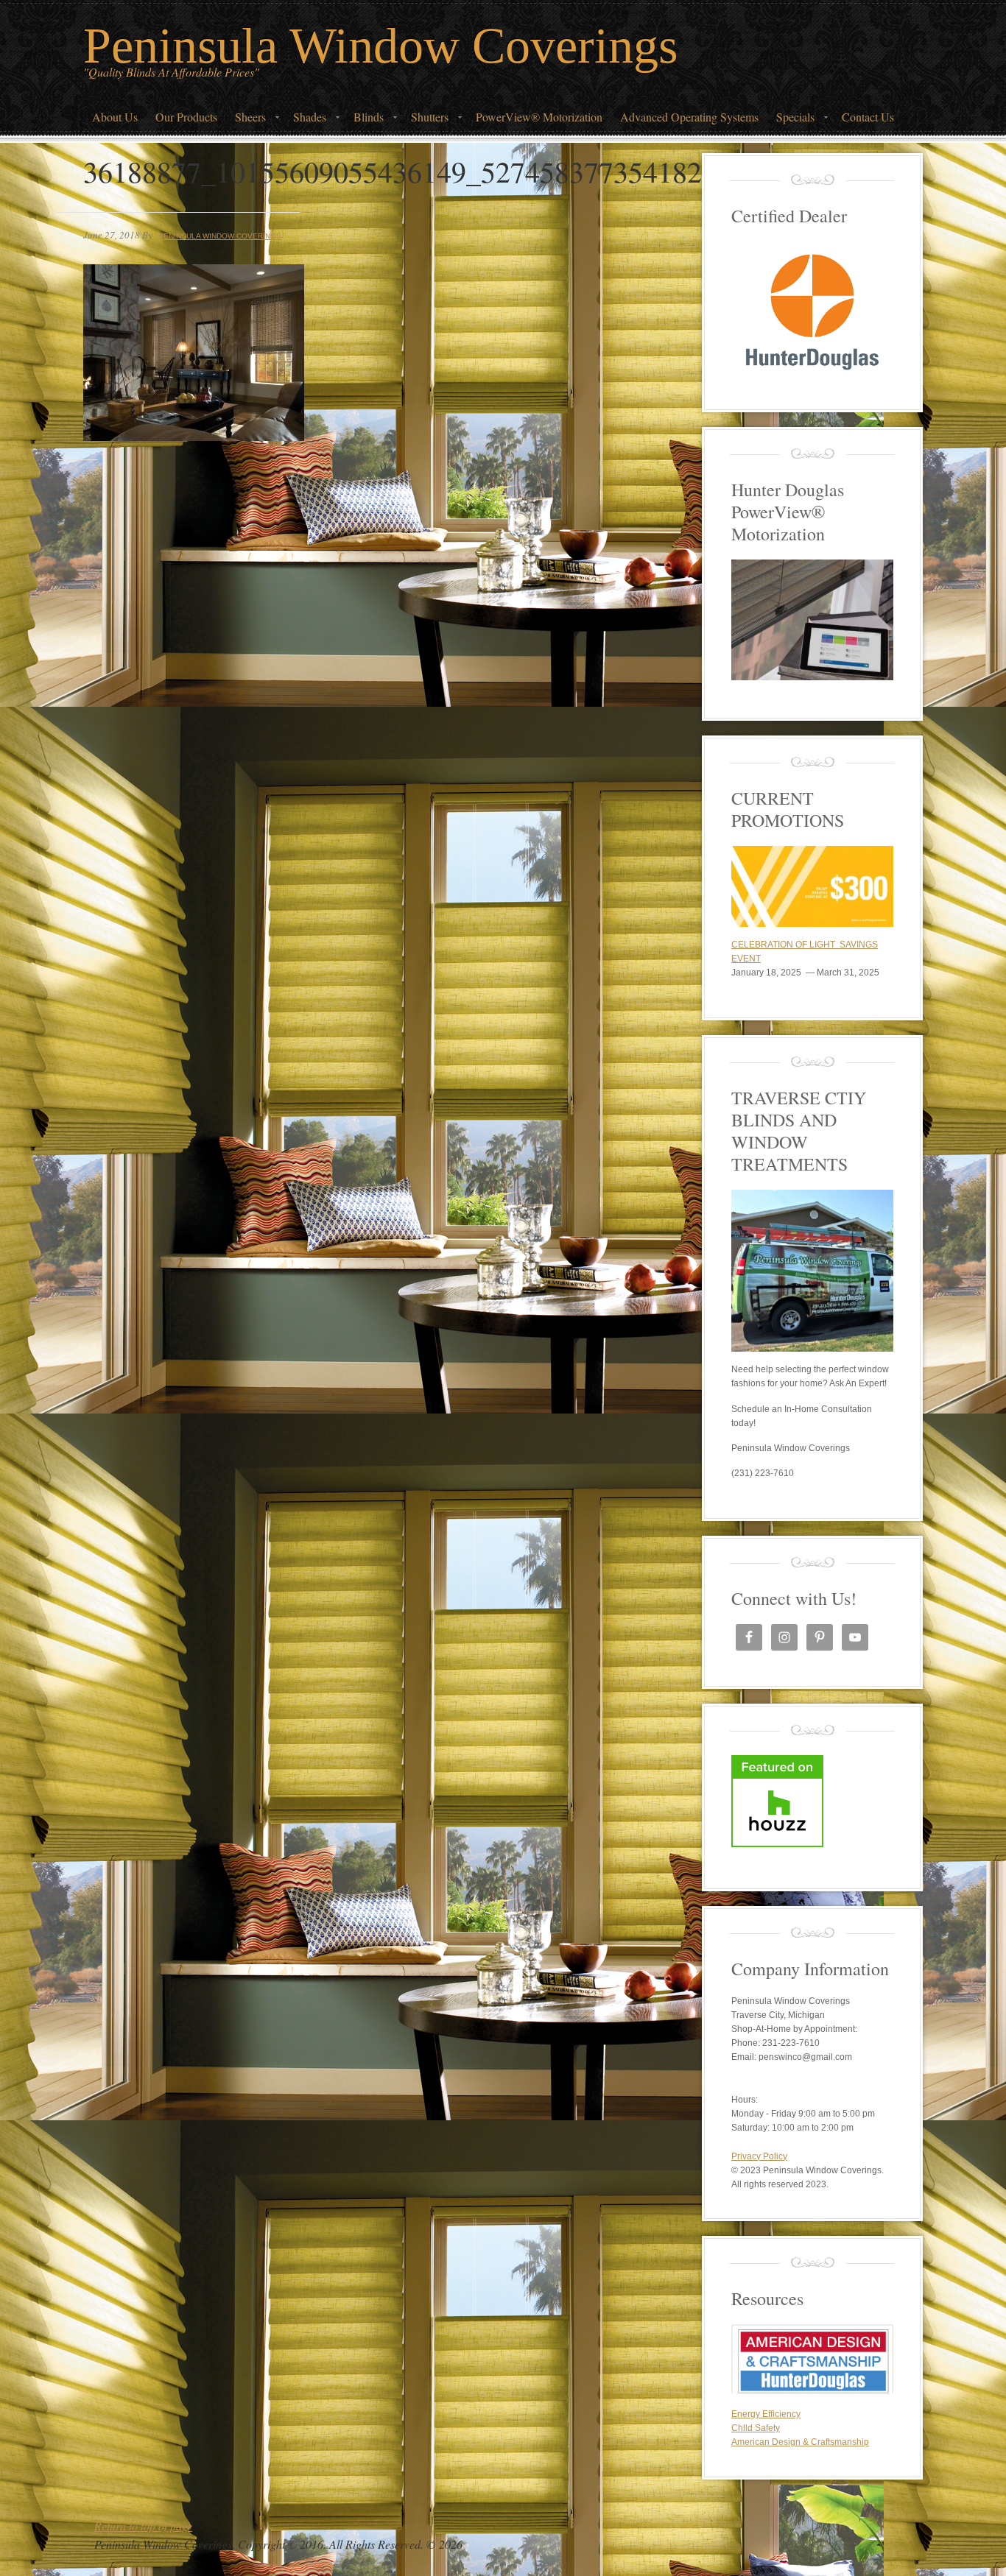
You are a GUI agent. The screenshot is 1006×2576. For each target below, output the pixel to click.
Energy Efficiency (766, 2414)
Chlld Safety (756, 2428)
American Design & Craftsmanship (800, 2442)
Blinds (364, 121)
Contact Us (868, 117)
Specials (791, 121)
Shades (305, 121)
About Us (115, 117)
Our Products (186, 117)
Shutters (425, 121)
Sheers (246, 121)
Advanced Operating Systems (689, 117)
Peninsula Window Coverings (380, 46)
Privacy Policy (759, 2156)
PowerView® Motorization (539, 117)
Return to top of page (143, 2526)
